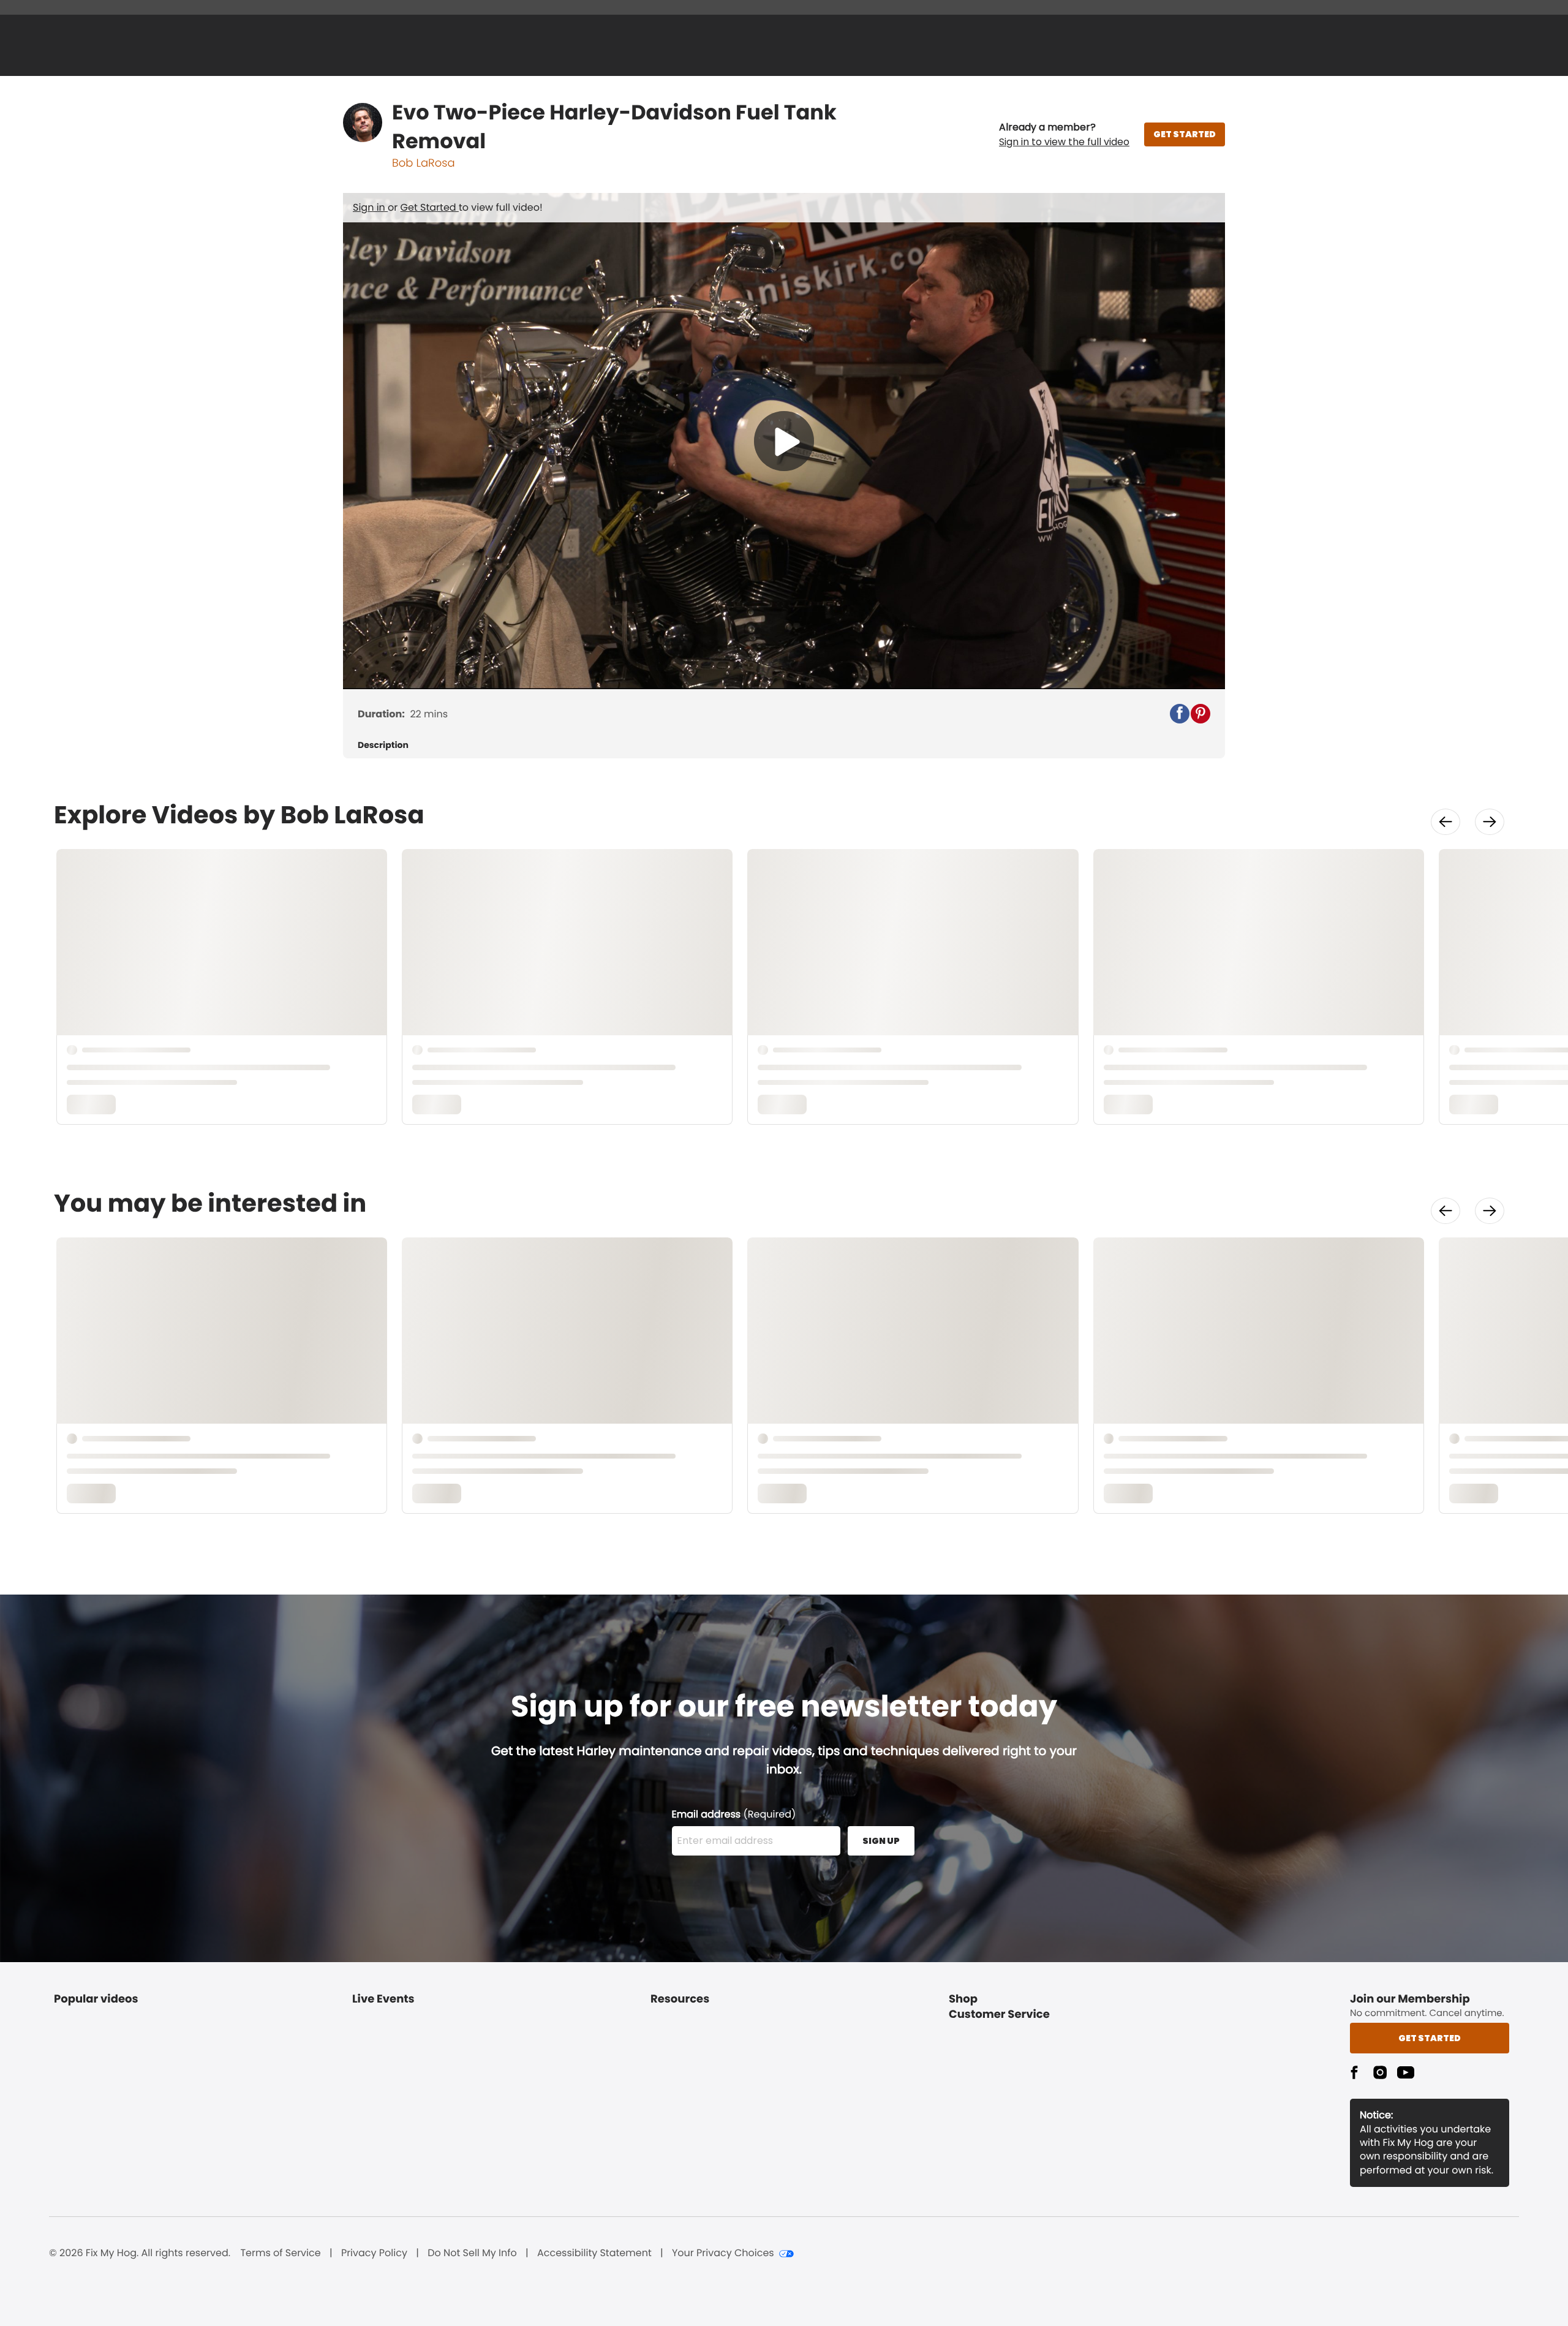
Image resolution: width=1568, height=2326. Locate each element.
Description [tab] (383, 745)
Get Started (430, 207)
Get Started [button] (1430, 2038)
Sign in (370, 207)
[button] (1064, 135)
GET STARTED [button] (1185, 134)
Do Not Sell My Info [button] (472, 2253)
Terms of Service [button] (280, 2253)
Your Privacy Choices (723, 2253)
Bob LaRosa (424, 163)
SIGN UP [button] (881, 1841)
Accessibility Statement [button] (594, 2253)
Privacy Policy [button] (374, 2253)
